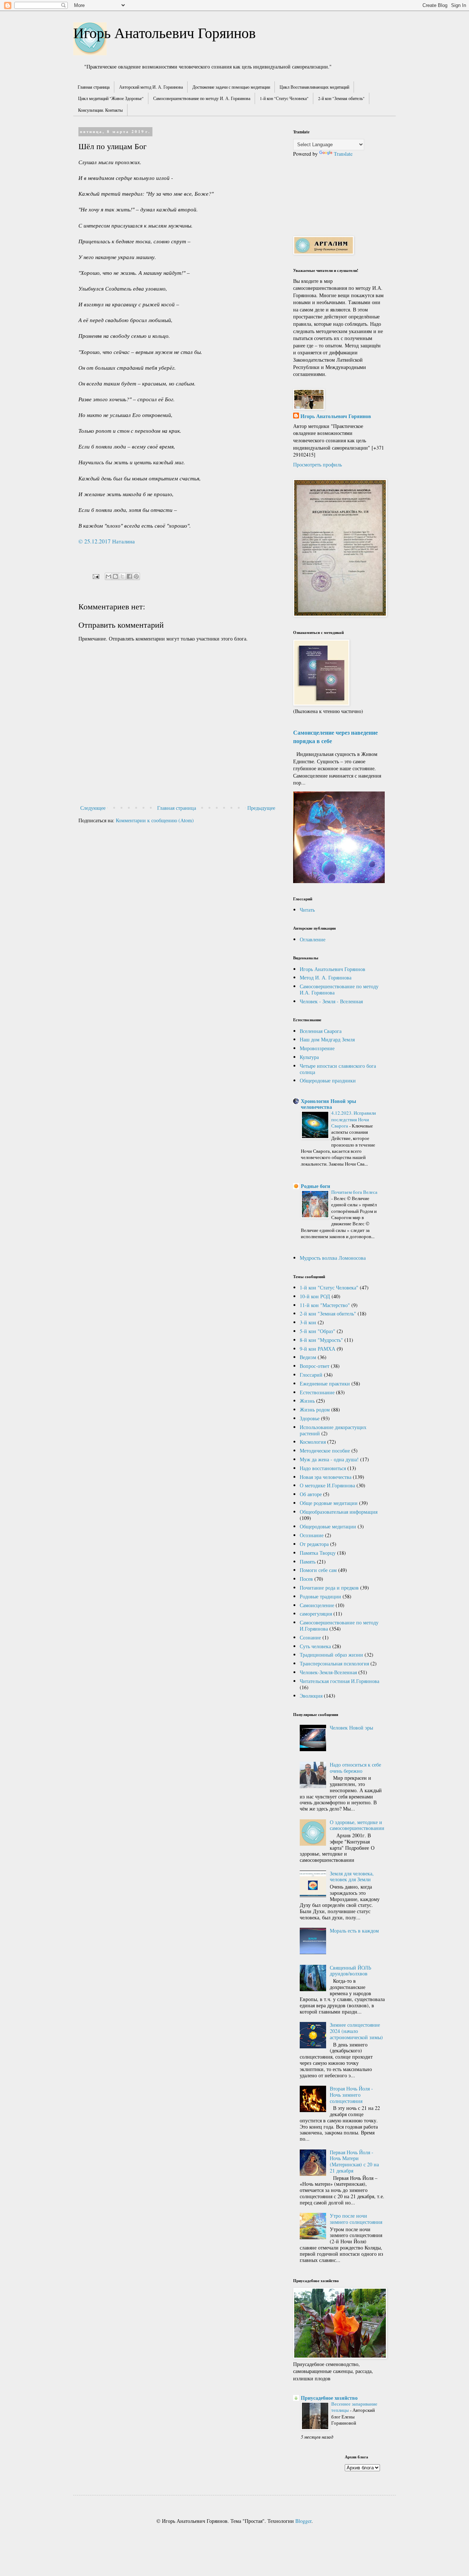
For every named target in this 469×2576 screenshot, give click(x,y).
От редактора (314, 1544)
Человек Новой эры (351, 1728)
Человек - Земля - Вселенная (331, 1001)
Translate (343, 154)
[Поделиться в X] (122, 576)
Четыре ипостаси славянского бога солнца (338, 1069)
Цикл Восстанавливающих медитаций (314, 87)
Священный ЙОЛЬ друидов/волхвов (350, 1971)
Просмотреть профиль (317, 464)
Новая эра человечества (326, 1477)
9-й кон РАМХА (317, 1349)
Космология (313, 1442)
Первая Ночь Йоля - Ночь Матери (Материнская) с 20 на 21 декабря (354, 2161)
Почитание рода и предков (329, 1588)
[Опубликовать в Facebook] (129, 576)
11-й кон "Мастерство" (325, 1305)
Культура (309, 1057)
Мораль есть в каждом (354, 1931)
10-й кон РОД (315, 1296)
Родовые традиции (320, 1596)
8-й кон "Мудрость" (321, 1340)
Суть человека (315, 1646)
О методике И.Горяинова (327, 1485)
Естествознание (317, 1392)
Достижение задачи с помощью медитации (231, 87)
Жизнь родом (315, 1409)
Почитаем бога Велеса (354, 1192)
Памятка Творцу (318, 1553)
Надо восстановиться (323, 1468)
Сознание (310, 1637)
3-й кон (308, 1322)
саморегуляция (316, 1614)
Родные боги (315, 1186)
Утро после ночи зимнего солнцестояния (356, 2219)
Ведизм (308, 1357)
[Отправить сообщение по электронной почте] (95, 576)
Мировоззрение (317, 1048)
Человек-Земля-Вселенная (328, 1672)
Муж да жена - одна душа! (329, 1459)
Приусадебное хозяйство (329, 2398)
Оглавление (313, 939)
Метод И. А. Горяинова (326, 977)
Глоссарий (311, 1375)
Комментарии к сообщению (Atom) (155, 820)
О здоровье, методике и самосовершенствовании (357, 1825)
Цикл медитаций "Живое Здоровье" (111, 98)
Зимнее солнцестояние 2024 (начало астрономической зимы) (356, 2031)
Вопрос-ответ (315, 1366)
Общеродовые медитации (328, 1526)
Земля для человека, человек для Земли (352, 1876)
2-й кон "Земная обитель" (341, 98)
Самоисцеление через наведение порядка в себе (335, 737)
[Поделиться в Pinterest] (136, 576)
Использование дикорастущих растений (333, 1430)
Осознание (312, 1535)
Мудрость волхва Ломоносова (333, 1258)
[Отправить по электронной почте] (108, 576)
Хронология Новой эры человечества (328, 1104)
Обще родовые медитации (329, 1503)
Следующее (93, 808)
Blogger (303, 2521)
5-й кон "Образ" (317, 1331)
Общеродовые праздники (328, 1080)
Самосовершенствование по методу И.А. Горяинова (339, 989)
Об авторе (311, 1494)
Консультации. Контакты (100, 110)
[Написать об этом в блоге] (115, 576)
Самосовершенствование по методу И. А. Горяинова (202, 98)
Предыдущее (261, 808)
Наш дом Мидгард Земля (327, 1039)
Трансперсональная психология (334, 1663)
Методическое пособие (325, 1451)
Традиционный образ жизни (331, 1655)
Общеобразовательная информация (339, 1512)
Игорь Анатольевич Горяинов (165, 32)
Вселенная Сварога (321, 1031)
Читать (307, 910)
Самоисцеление (317, 1605)
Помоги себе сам (318, 1570)
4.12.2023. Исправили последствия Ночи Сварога (354, 1119)
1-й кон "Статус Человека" (284, 98)
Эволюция (311, 1696)
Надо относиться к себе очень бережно (355, 1768)
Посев (306, 1579)
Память (308, 1562)
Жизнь (307, 1401)
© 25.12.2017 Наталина (107, 541)
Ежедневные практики (325, 1383)
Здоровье (310, 1418)
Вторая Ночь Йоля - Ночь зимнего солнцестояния (351, 2095)
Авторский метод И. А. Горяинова (151, 87)
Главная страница (94, 87)
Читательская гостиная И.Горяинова (339, 1681)
